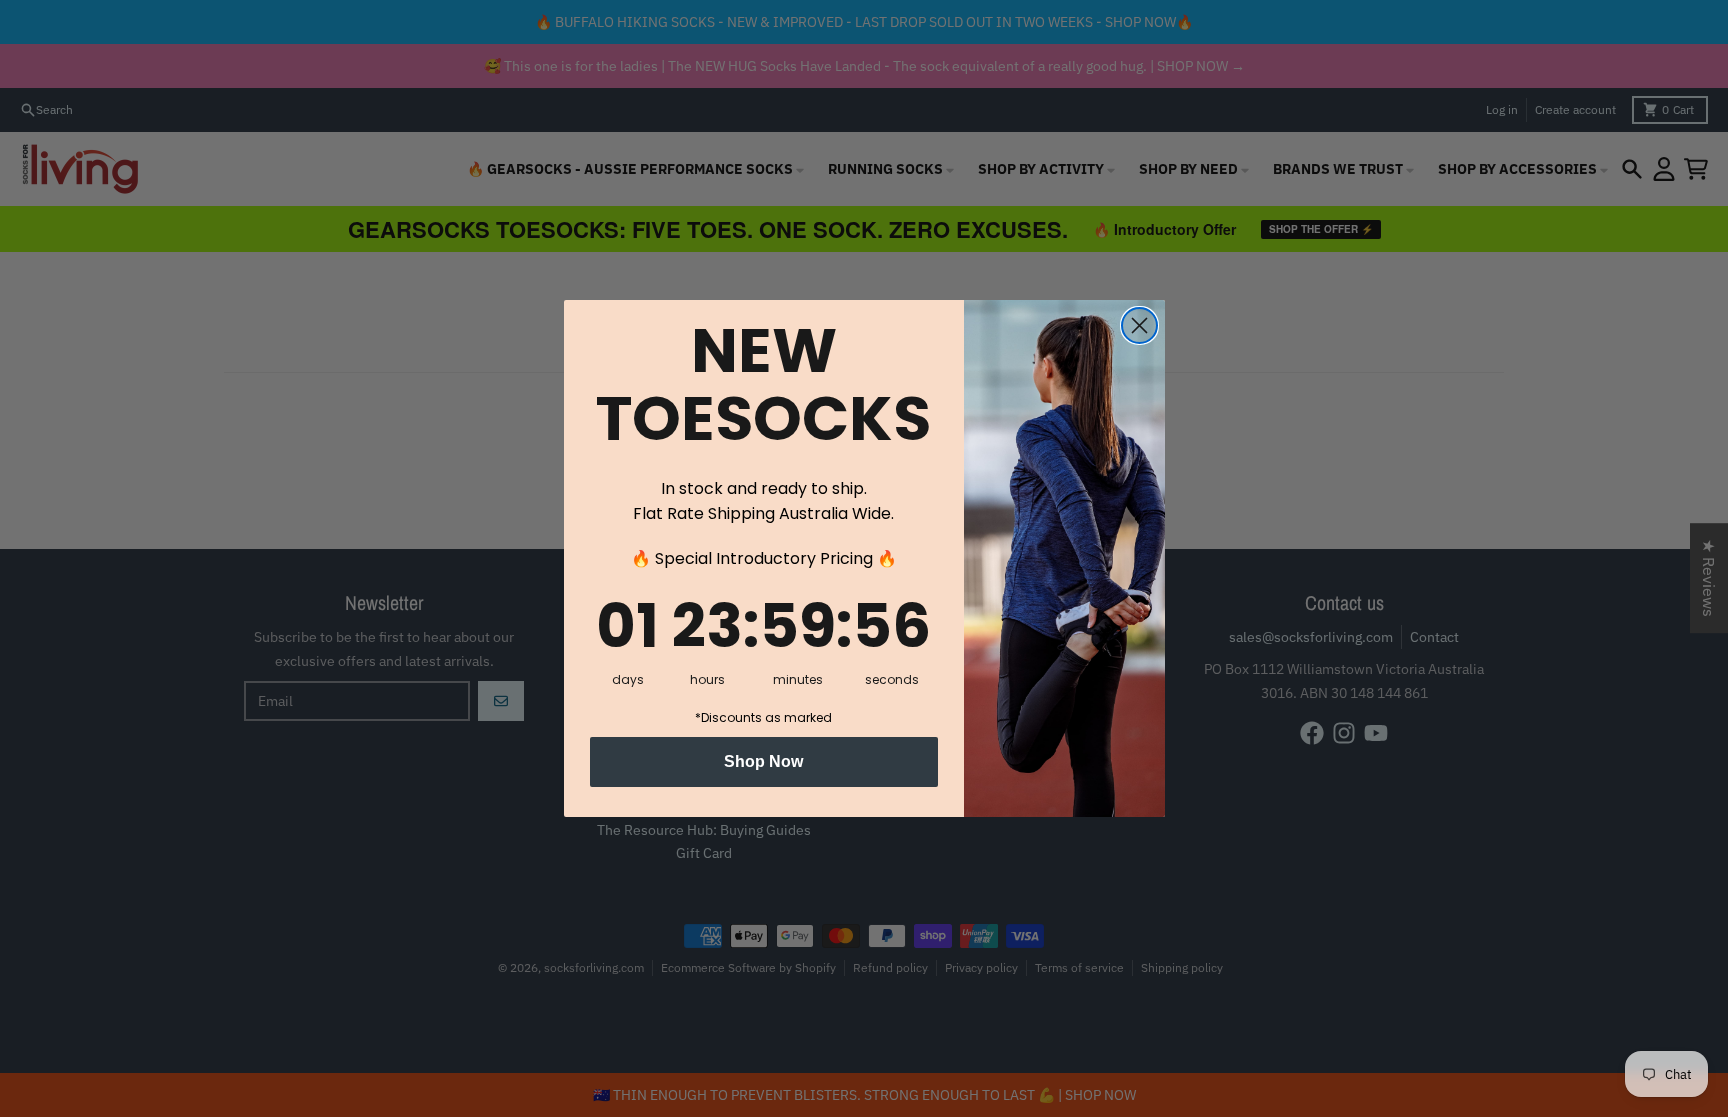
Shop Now (763, 761)
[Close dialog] (1139, 325)
